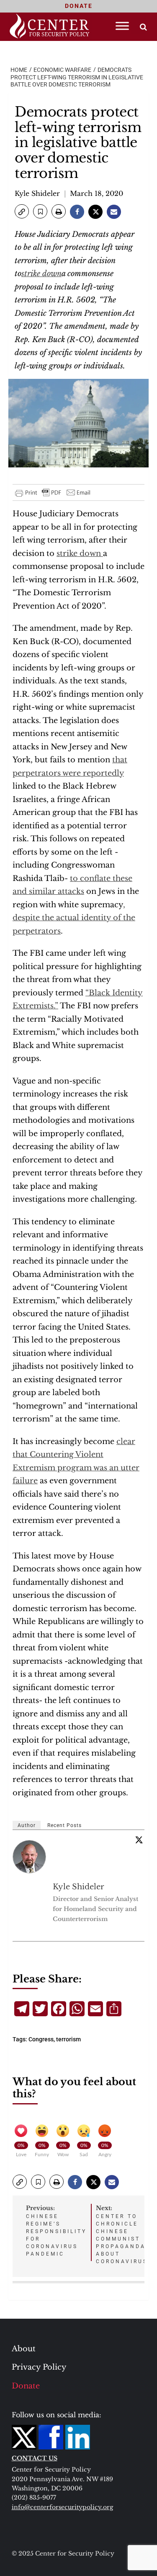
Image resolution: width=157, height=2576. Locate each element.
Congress (41, 2039)
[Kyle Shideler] (30, 1857)
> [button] (143, 27)
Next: (122, 2234)
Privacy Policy (39, 2367)
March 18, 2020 (97, 193)
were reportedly (93, 773)
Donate (26, 2386)
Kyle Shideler (37, 193)
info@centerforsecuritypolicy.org (62, 2507)
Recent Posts (64, 1825)
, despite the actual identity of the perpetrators (74, 918)
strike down (41, 274)
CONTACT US (35, 2458)
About (24, 2349)
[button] (22, 211)
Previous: (56, 2231)
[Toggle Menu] (122, 26)
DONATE (79, 6)
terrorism (68, 2039)
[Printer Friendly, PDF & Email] (53, 492)
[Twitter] (139, 1840)
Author (27, 1825)
